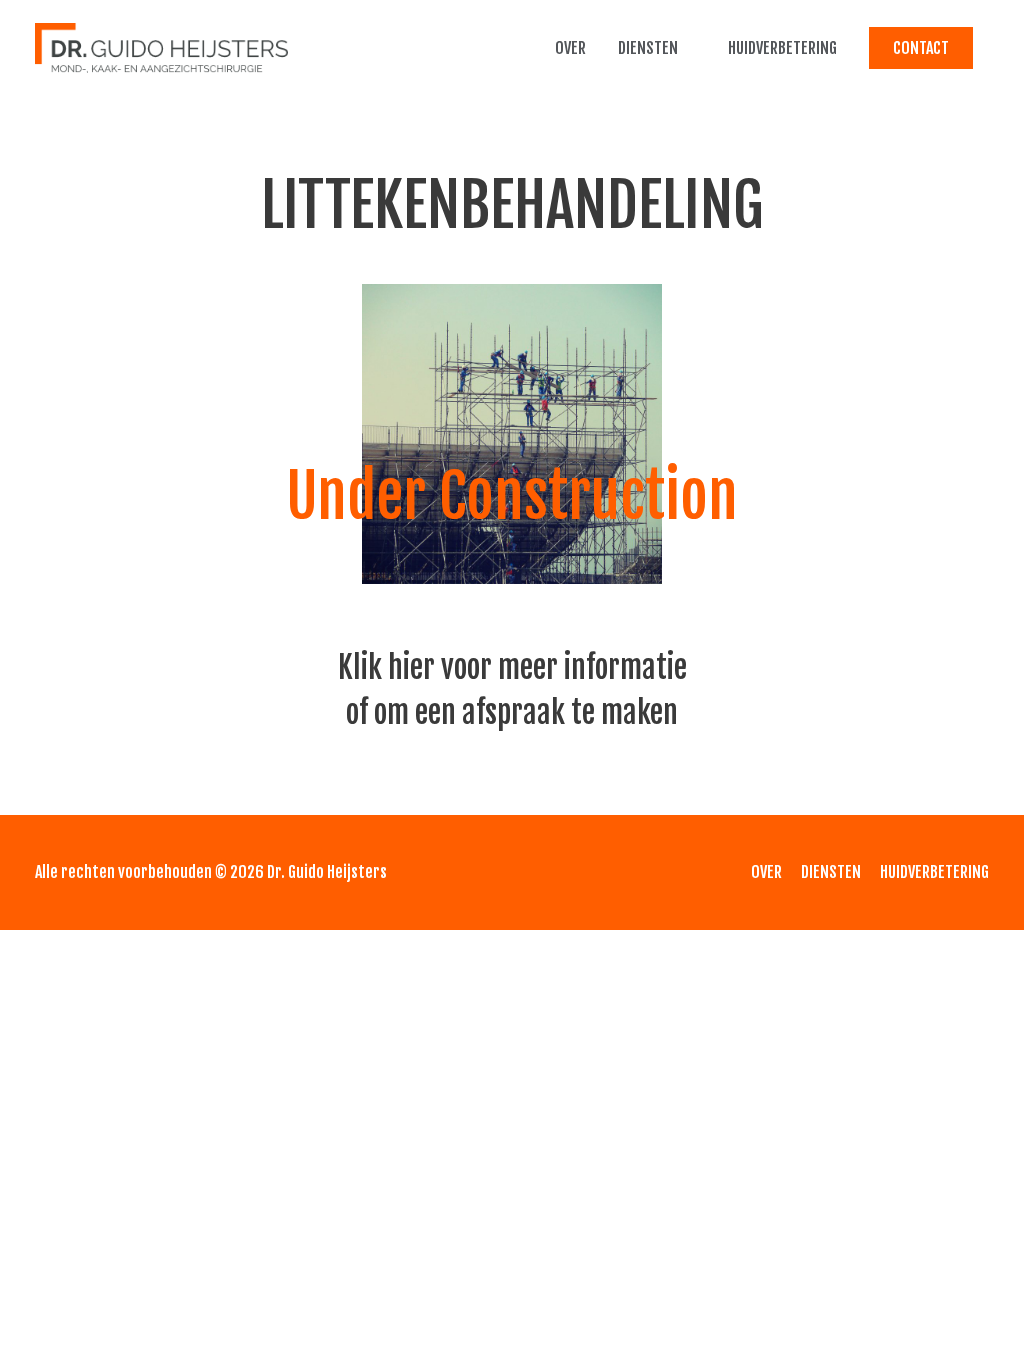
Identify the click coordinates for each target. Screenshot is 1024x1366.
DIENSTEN (648, 48)
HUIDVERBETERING (782, 48)
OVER (570, 48)
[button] (921, 48)
